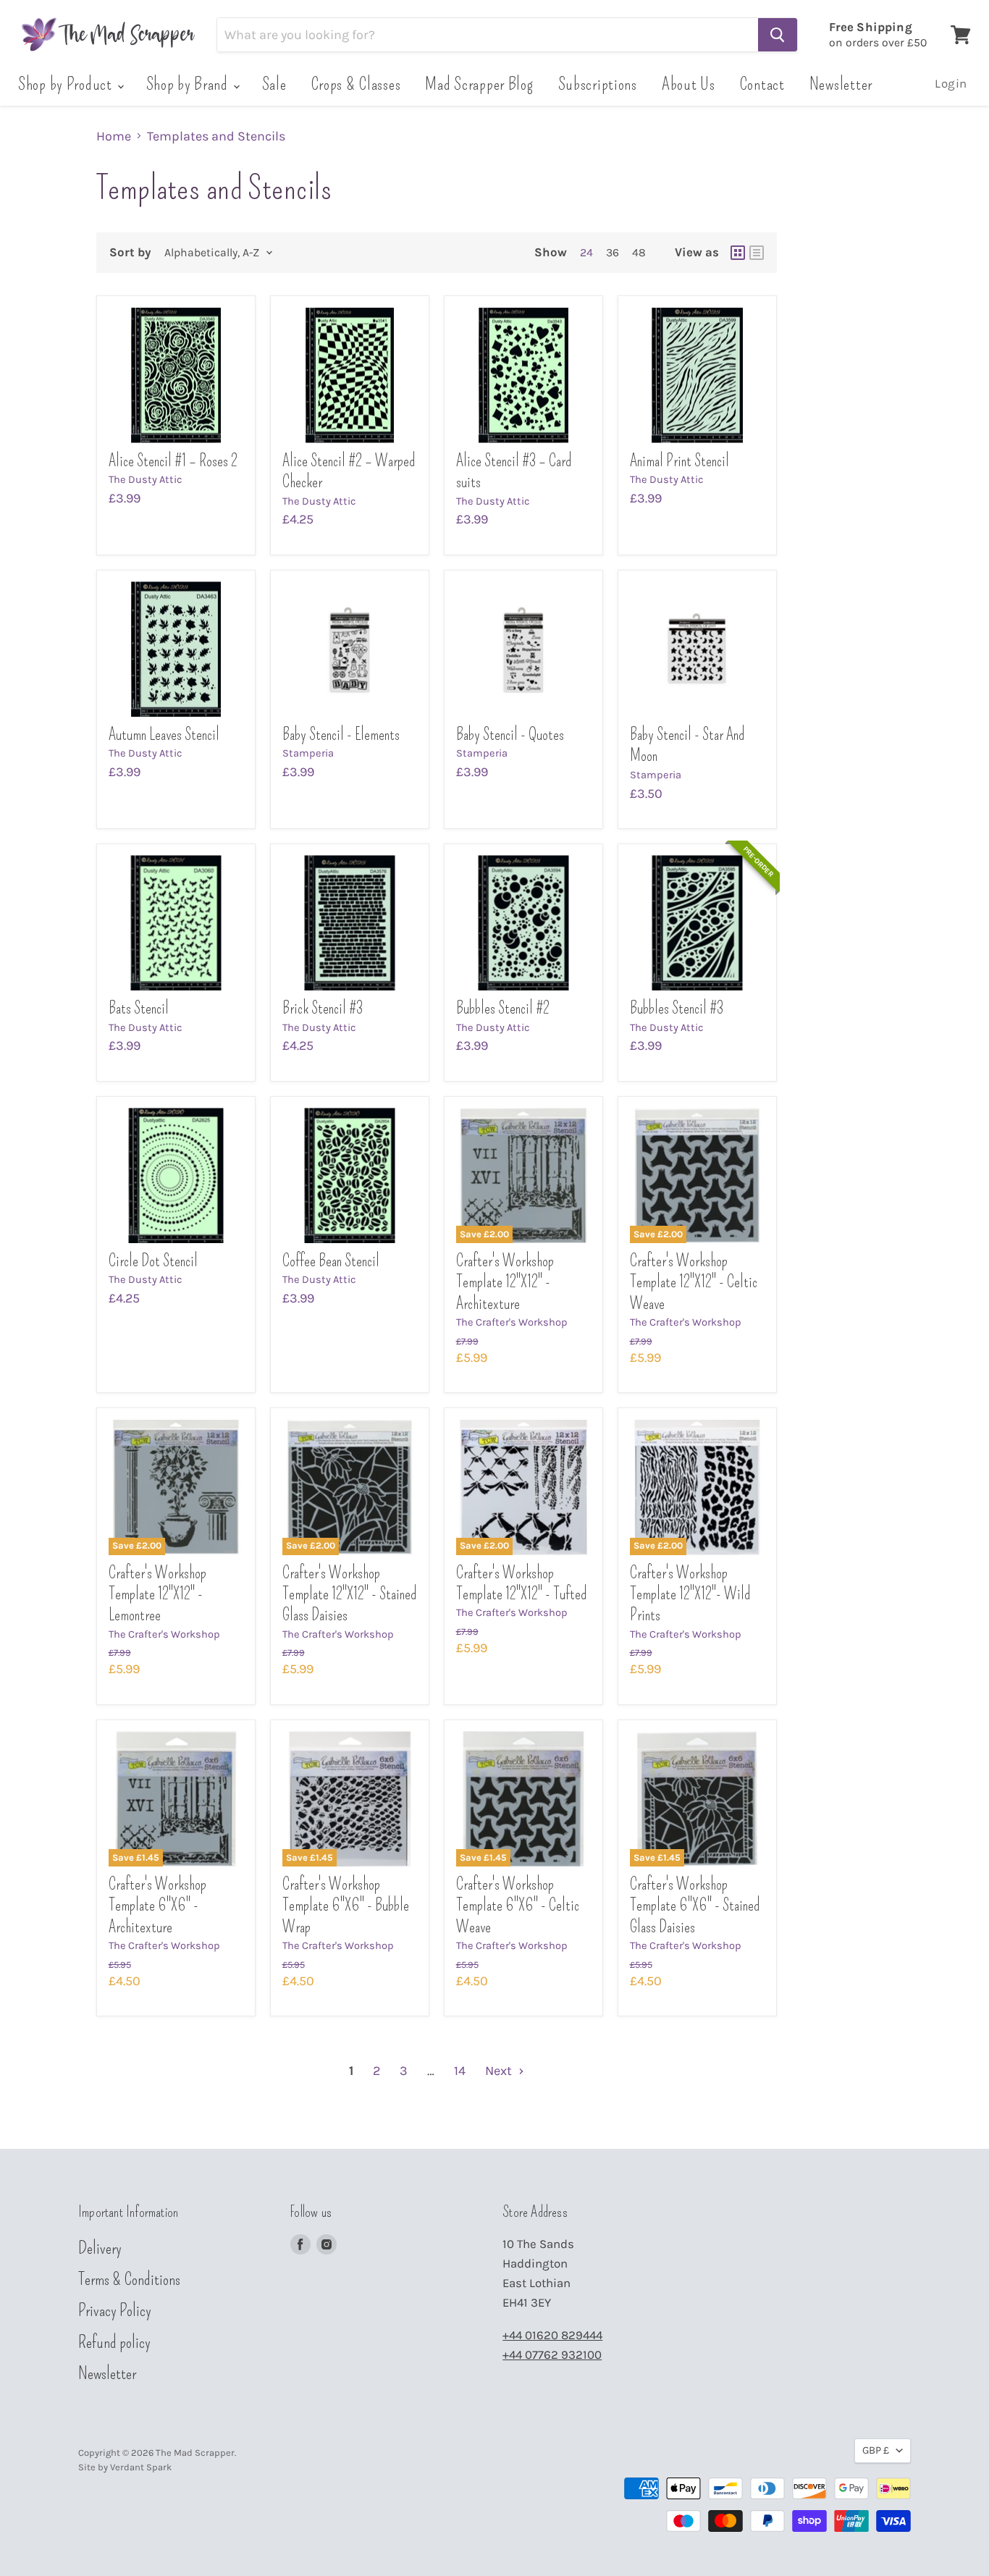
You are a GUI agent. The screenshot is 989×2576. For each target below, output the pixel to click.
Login (951, 84)
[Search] (778, 35)
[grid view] (738, 253)
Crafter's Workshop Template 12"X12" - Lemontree (157, 1594)
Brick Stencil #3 (323, 1008)
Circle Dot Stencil (153, 1261)
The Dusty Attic (146, 480)
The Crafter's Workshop (512, 1322)
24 (586, 253)
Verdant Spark (141, 2467)
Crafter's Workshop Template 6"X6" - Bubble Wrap (346, 1906)
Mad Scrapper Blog (479, 84)
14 (460, 2071)
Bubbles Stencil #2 (503, 1008)
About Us (689, 84)
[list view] (757, 253)
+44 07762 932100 (552, 2355)
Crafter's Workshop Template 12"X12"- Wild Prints (690, 1594)
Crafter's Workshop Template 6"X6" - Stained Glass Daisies (695, 1906)
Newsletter (841, 84)
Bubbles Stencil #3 (677, 1008)
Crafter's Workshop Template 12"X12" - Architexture (505, 1282)
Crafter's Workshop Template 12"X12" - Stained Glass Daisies (349, 1594)
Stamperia (308, 753)
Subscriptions (598, 84)
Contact (762, 84)
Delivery (100, 2248)
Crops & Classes (356, 84)
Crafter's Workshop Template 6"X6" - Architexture (157, 1906)
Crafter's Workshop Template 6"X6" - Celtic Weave (518, 1906)
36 (613, 253)
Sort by (130, 252)
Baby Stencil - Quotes (510, 735)
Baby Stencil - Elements (341, 735)
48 (639, 253)
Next (500, 2071)
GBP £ (876, 2450)
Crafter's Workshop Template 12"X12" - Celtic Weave (694, 1282)
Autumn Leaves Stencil (164, 735)
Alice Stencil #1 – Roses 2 (173, 461)
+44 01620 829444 (552, 2335)
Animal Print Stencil (679, 461)
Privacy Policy (115, 2310)
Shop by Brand (189, 84)
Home (114, 136)
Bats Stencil (139, 1008)
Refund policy (114, 2342)
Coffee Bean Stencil (331, 1261)
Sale (274, 84)
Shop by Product (67, 84)
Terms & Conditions (129, 2279)
